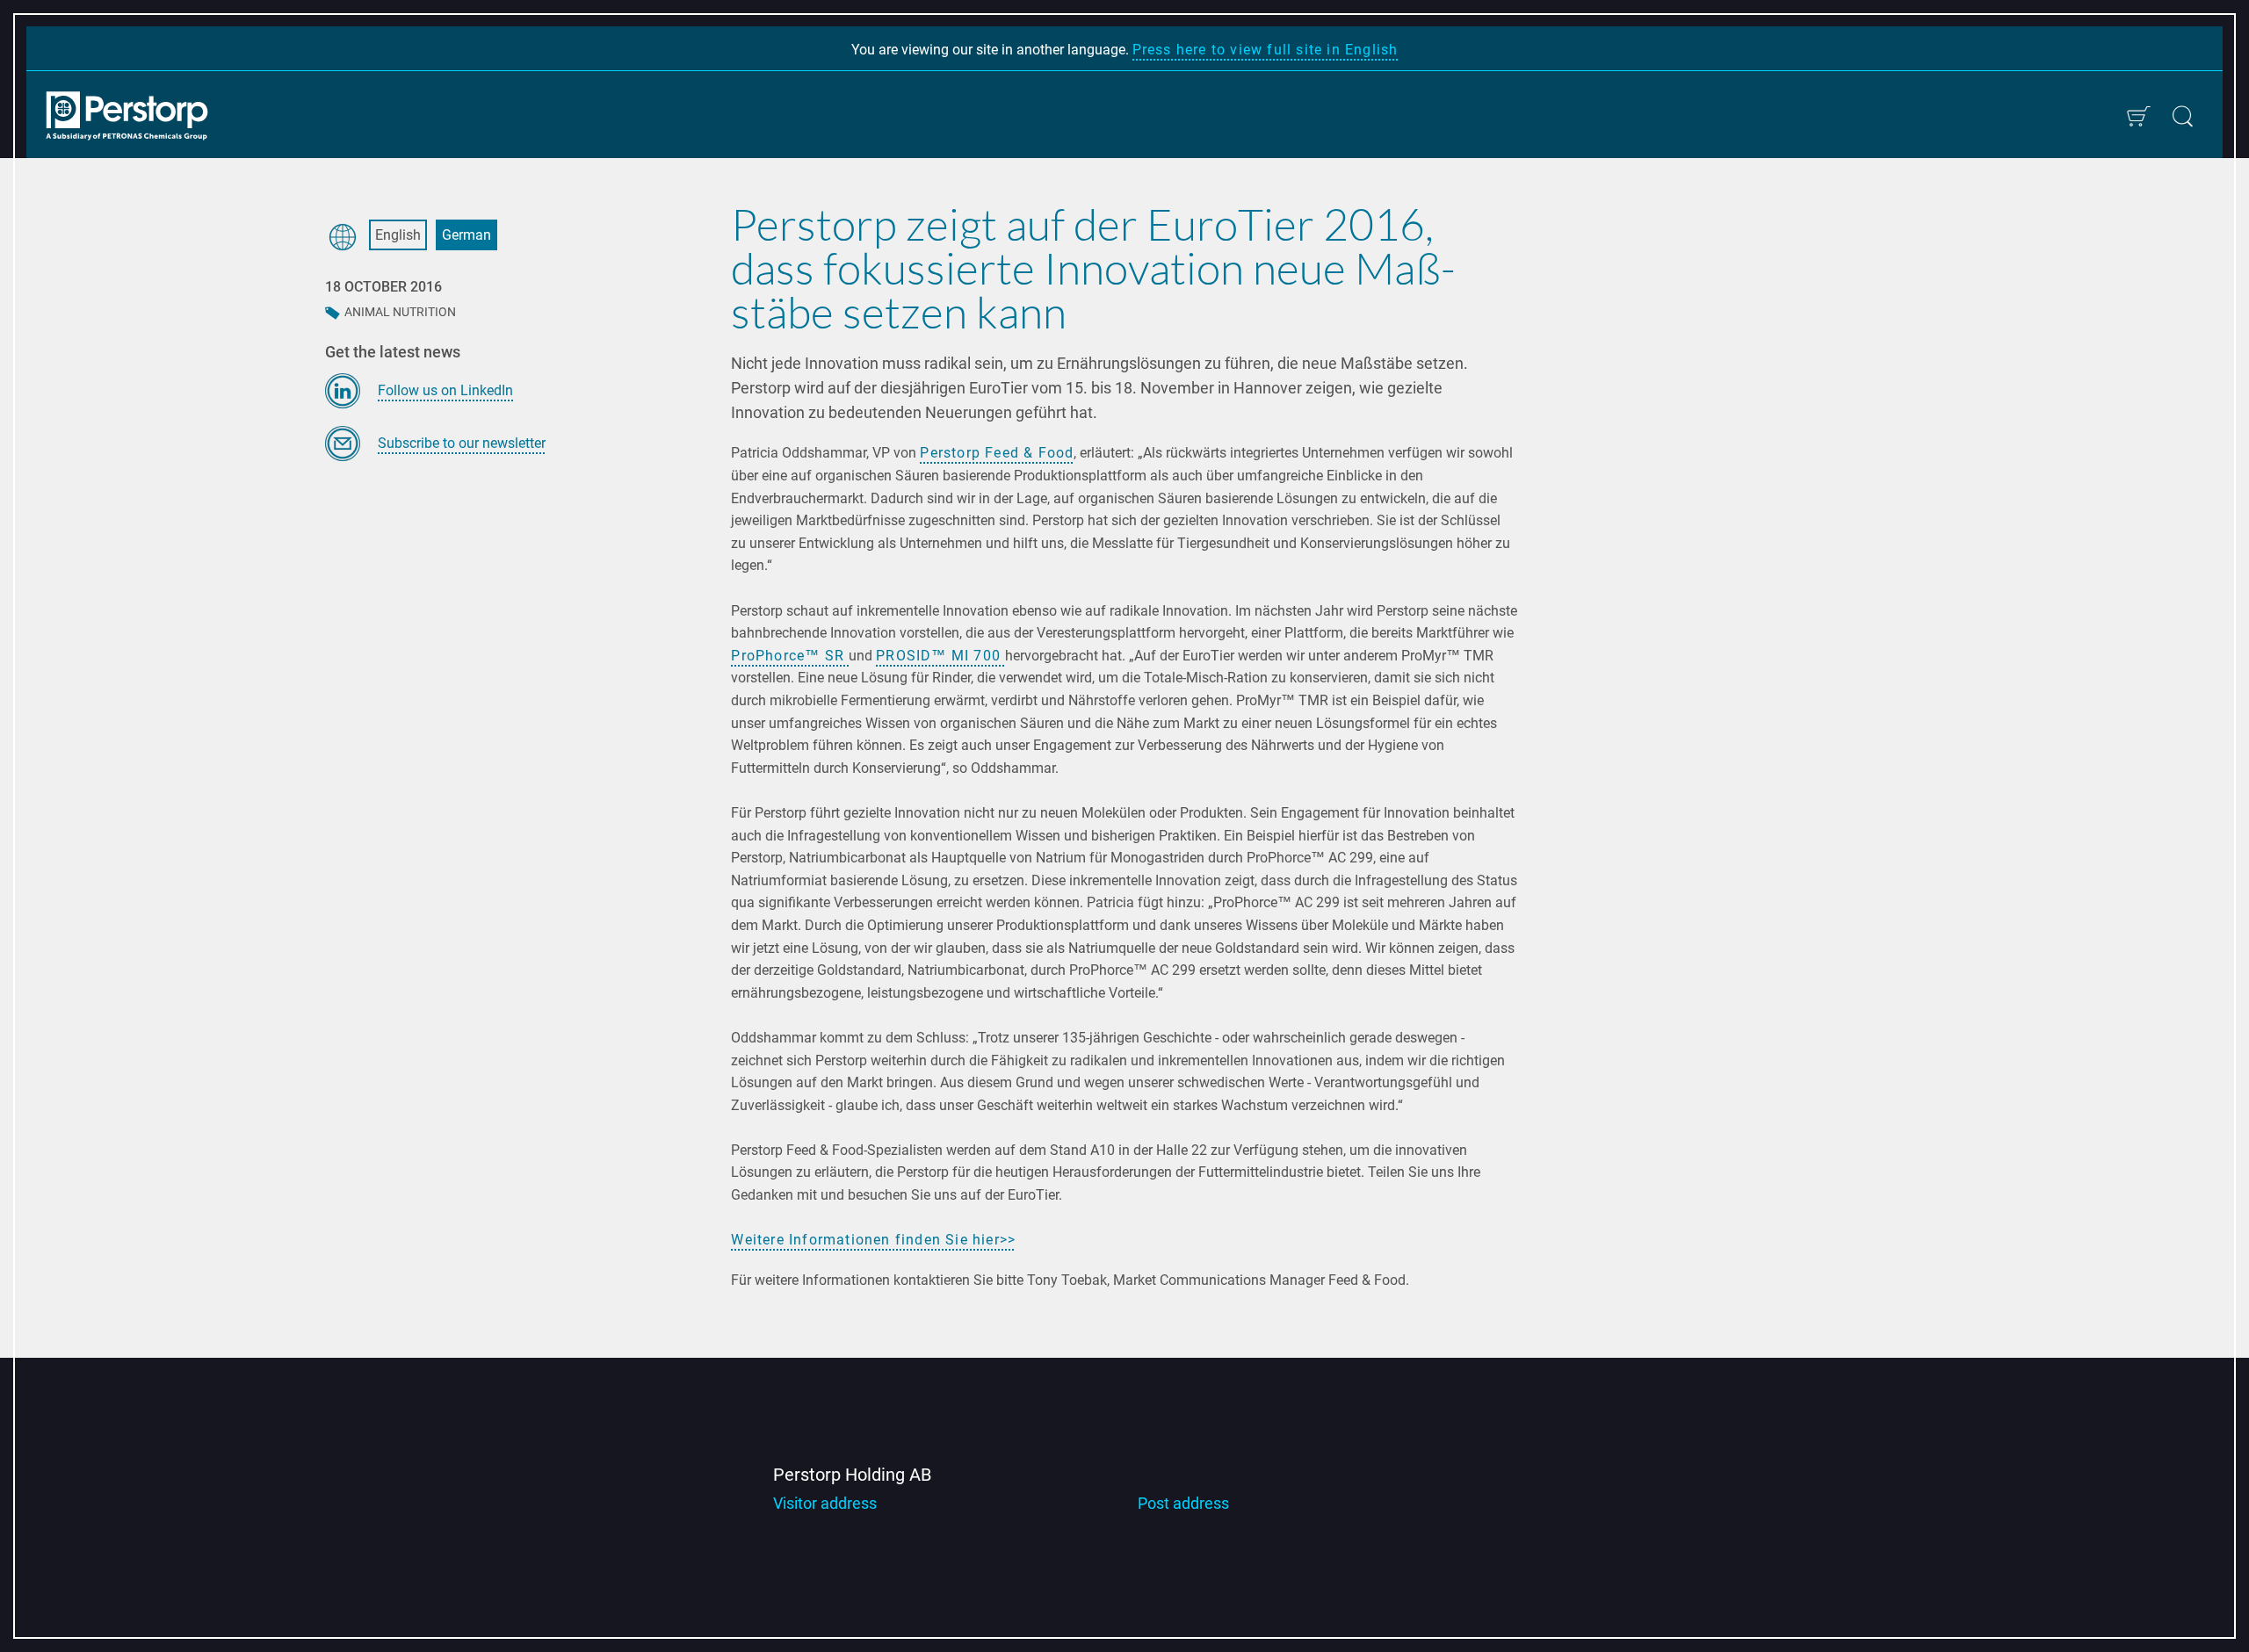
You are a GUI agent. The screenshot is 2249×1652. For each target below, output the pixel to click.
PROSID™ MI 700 (940, 656)
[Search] (2183, 116)
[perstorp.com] (136, 118)
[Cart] (2138, 116)
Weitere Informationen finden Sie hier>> (873, 1240)
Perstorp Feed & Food (997, 453)
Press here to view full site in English (1266, 50)
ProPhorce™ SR (790, 656)
